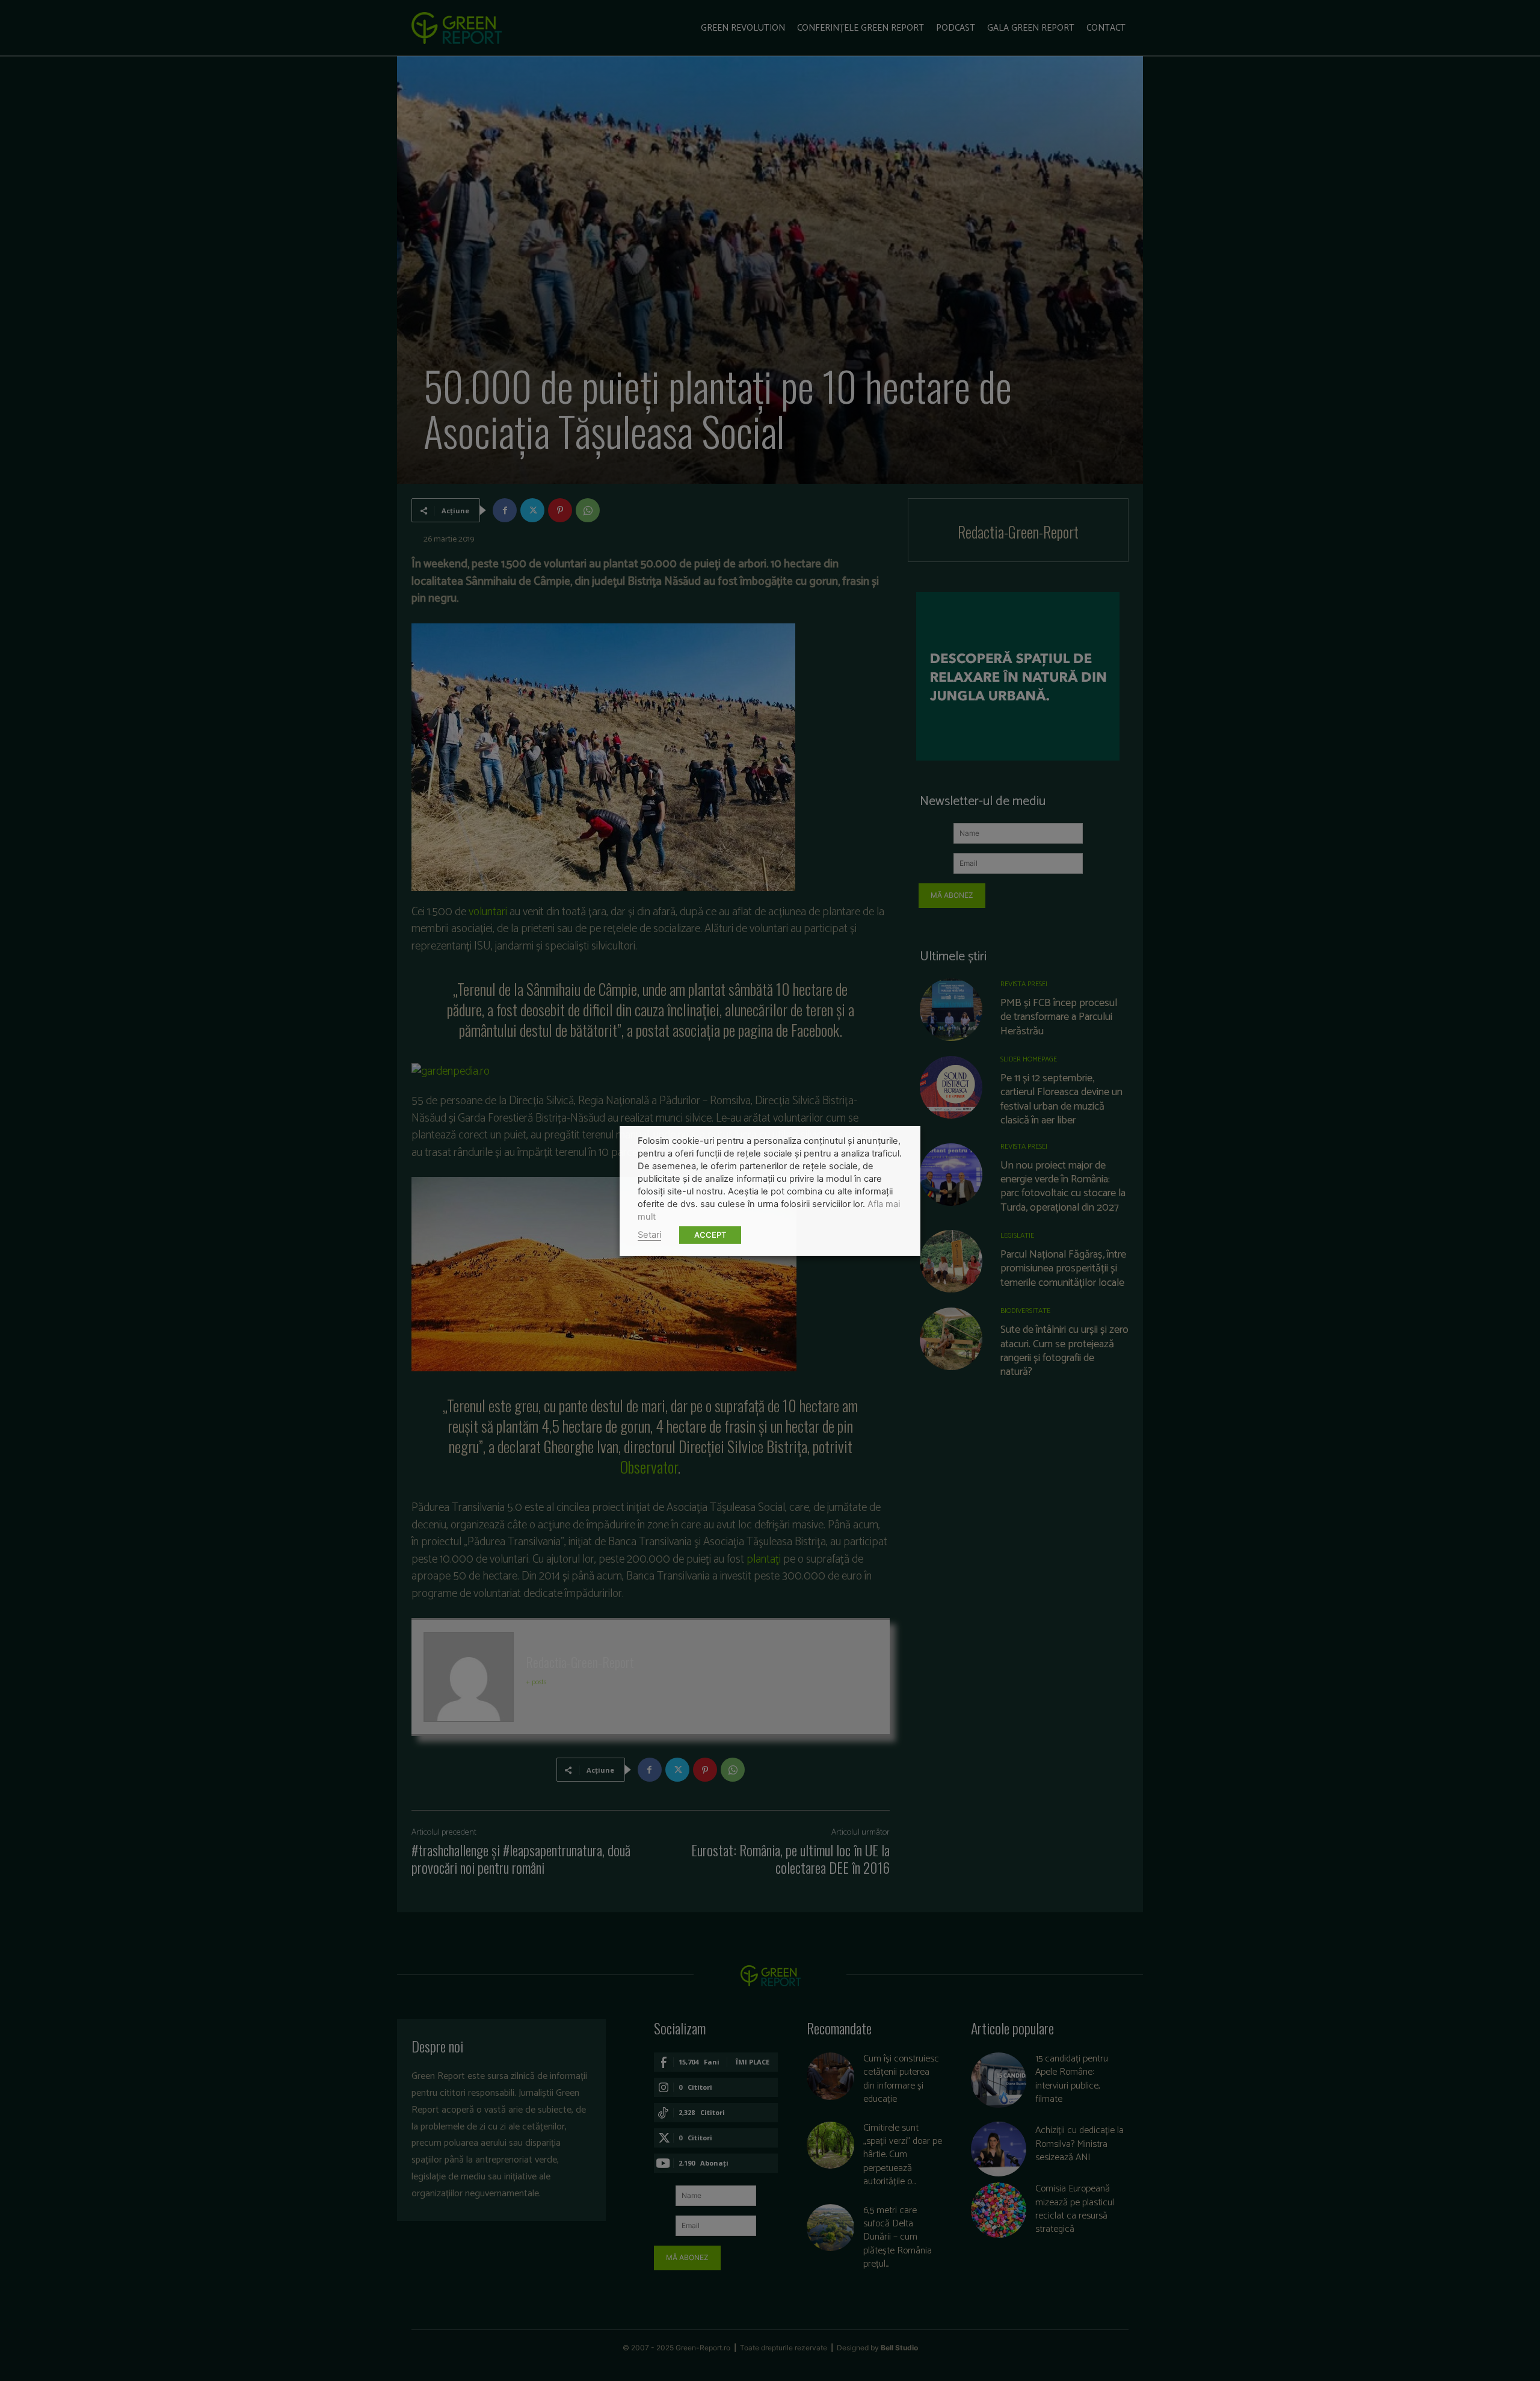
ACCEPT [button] (710, 1235)
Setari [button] (649, 1235)
